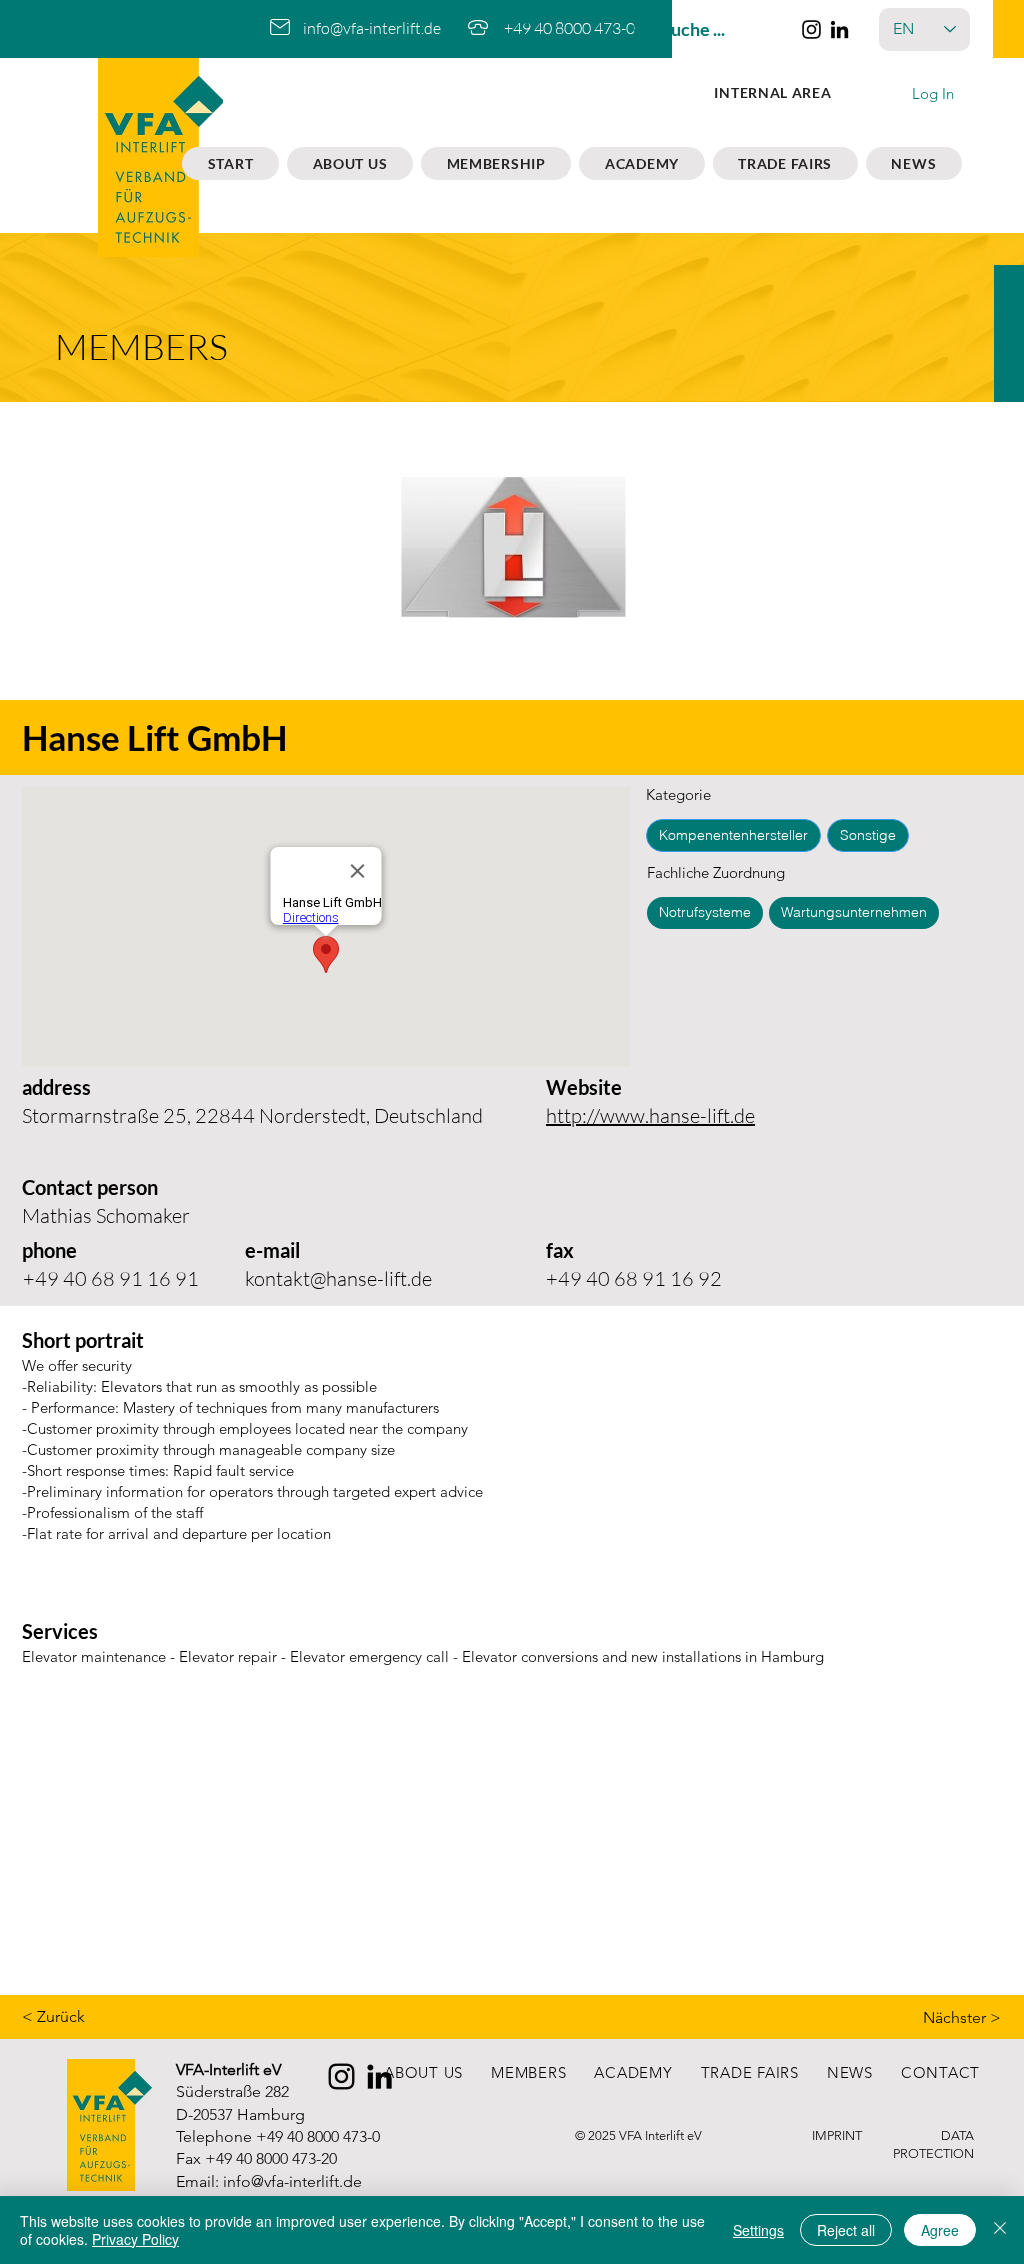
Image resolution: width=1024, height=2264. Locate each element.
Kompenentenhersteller (733, 835)
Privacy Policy (135, 2239)
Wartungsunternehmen (854, 912)
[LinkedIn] (839, 29)
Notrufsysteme (705, 912)
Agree (940, 2230)
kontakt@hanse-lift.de (338, 1278)
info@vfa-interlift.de (372, 28)
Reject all (846, 2230)
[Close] (1000, 2230)
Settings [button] (758, 2230)
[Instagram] (811, 29)
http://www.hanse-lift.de (650, 1115)
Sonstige (868, 835)
